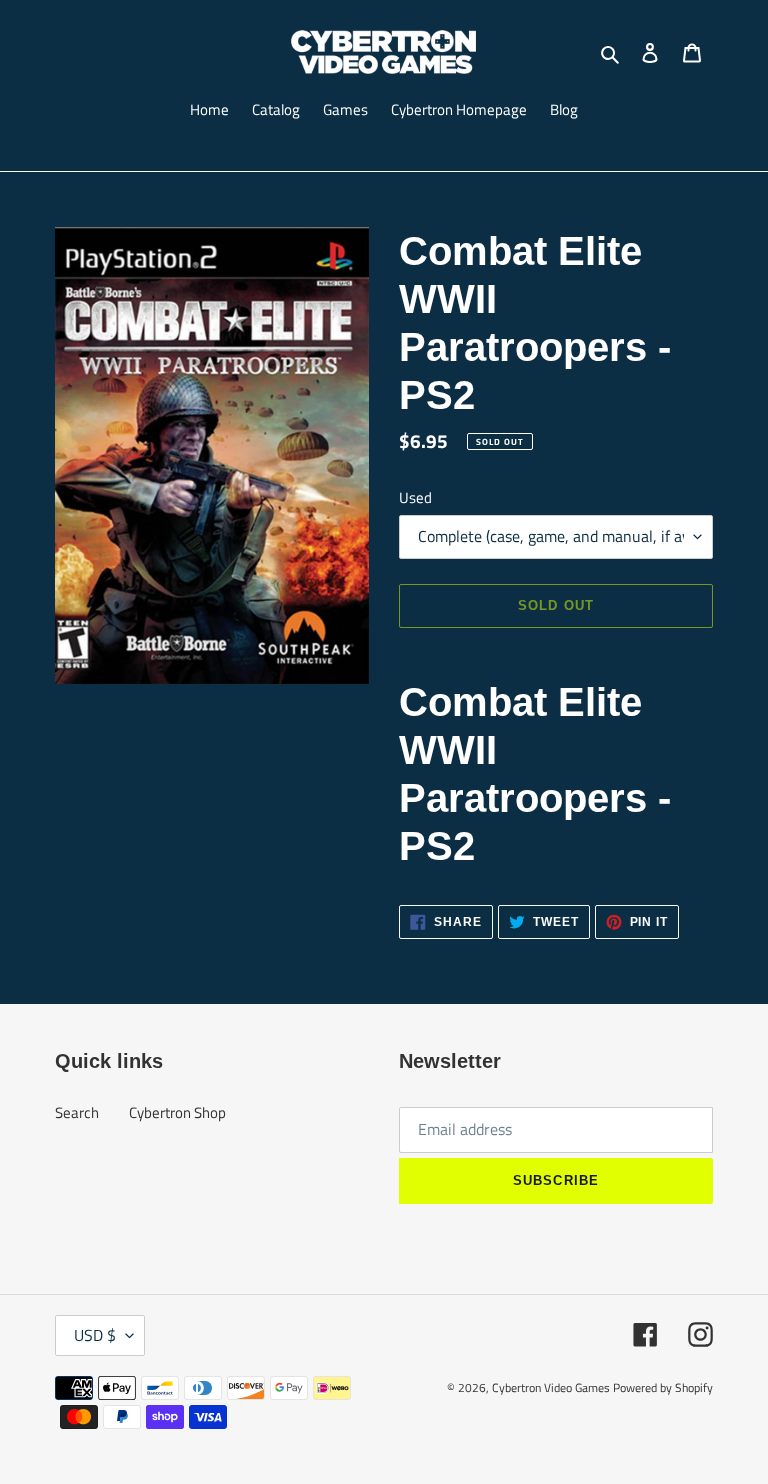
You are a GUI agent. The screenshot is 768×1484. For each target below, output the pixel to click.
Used (415, 498)
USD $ (95, 1335)
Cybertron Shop (177, 1112)
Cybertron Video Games (551, 1387)
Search (77, 1112)
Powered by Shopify (663, 1387)
